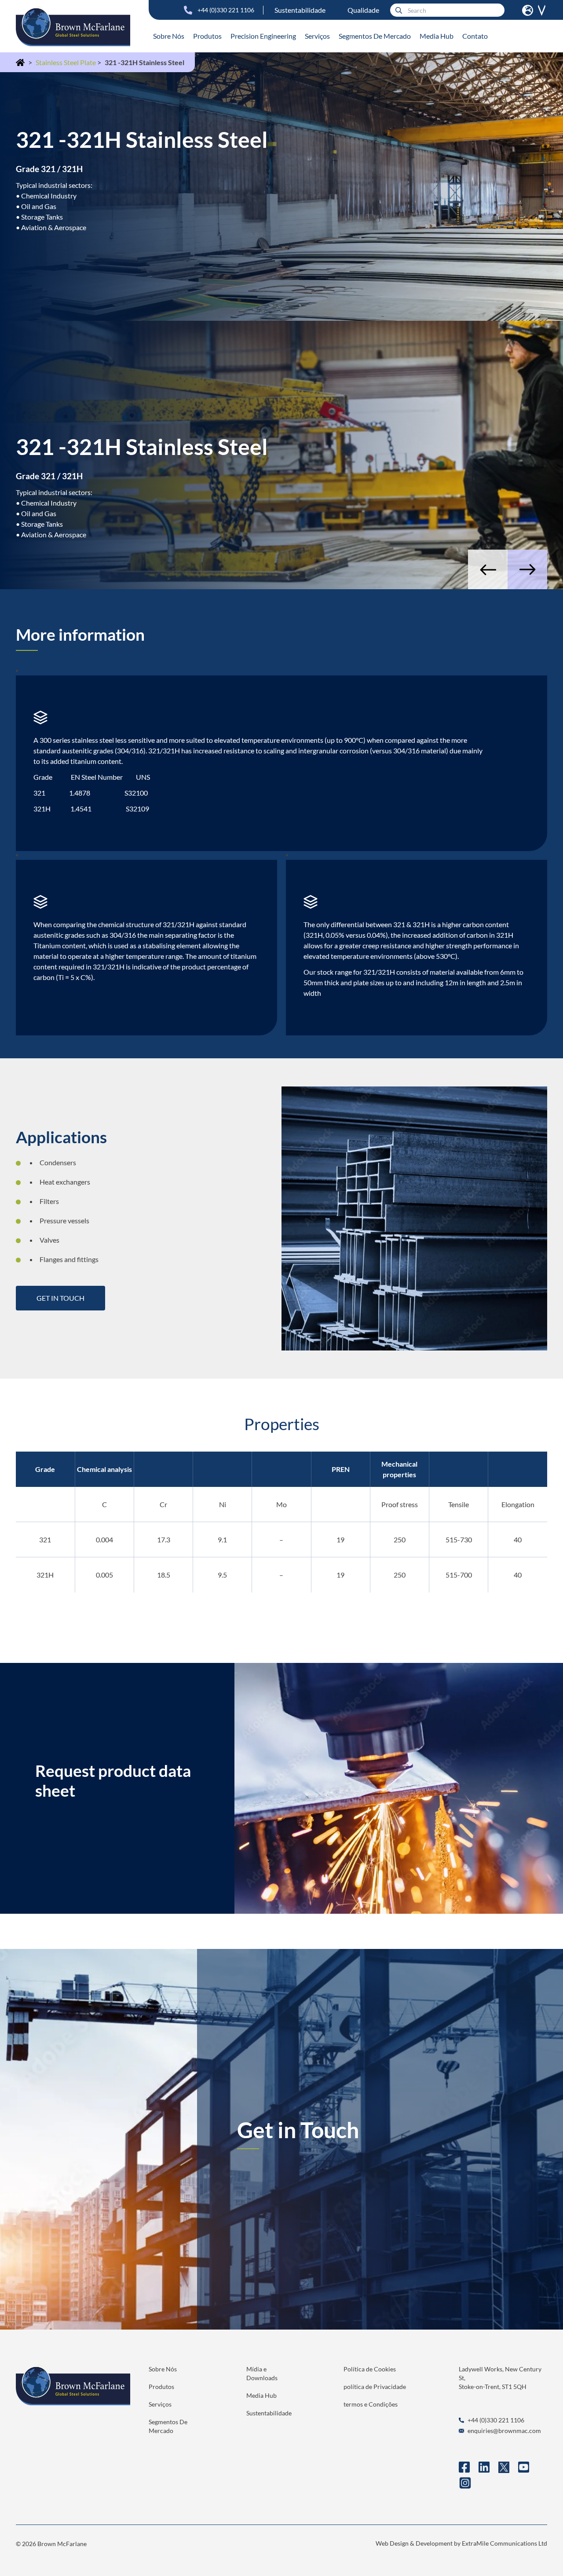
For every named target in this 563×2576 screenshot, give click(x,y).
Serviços (317, 36)
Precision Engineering (263, 36)
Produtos (207, 36)
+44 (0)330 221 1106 (226, 10)
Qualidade (363, 10)
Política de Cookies (370, 2369)
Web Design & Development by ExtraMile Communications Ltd (461, 2543)
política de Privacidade (375, 2387)
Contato (475, 36)
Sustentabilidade (300, 10)
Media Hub (437, 36)
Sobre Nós (169, 36)
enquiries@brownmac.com (504, 2431)
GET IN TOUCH (60, 1298)
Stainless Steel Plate (66, 62)
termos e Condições (371, 2404)
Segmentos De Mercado (375, 36)
